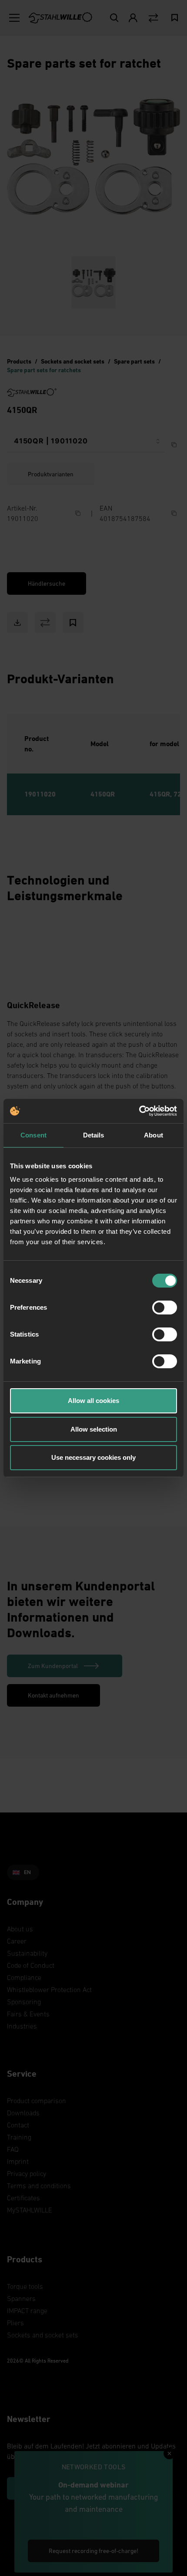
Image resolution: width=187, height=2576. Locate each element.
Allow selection (94, 1429)
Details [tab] (94, 1135)
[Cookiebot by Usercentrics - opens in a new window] (139, 1111)
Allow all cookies (93, 1401)
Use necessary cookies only (93, 1457)
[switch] (165, 1308)
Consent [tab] (33, 1135)
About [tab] (154, 1135)
